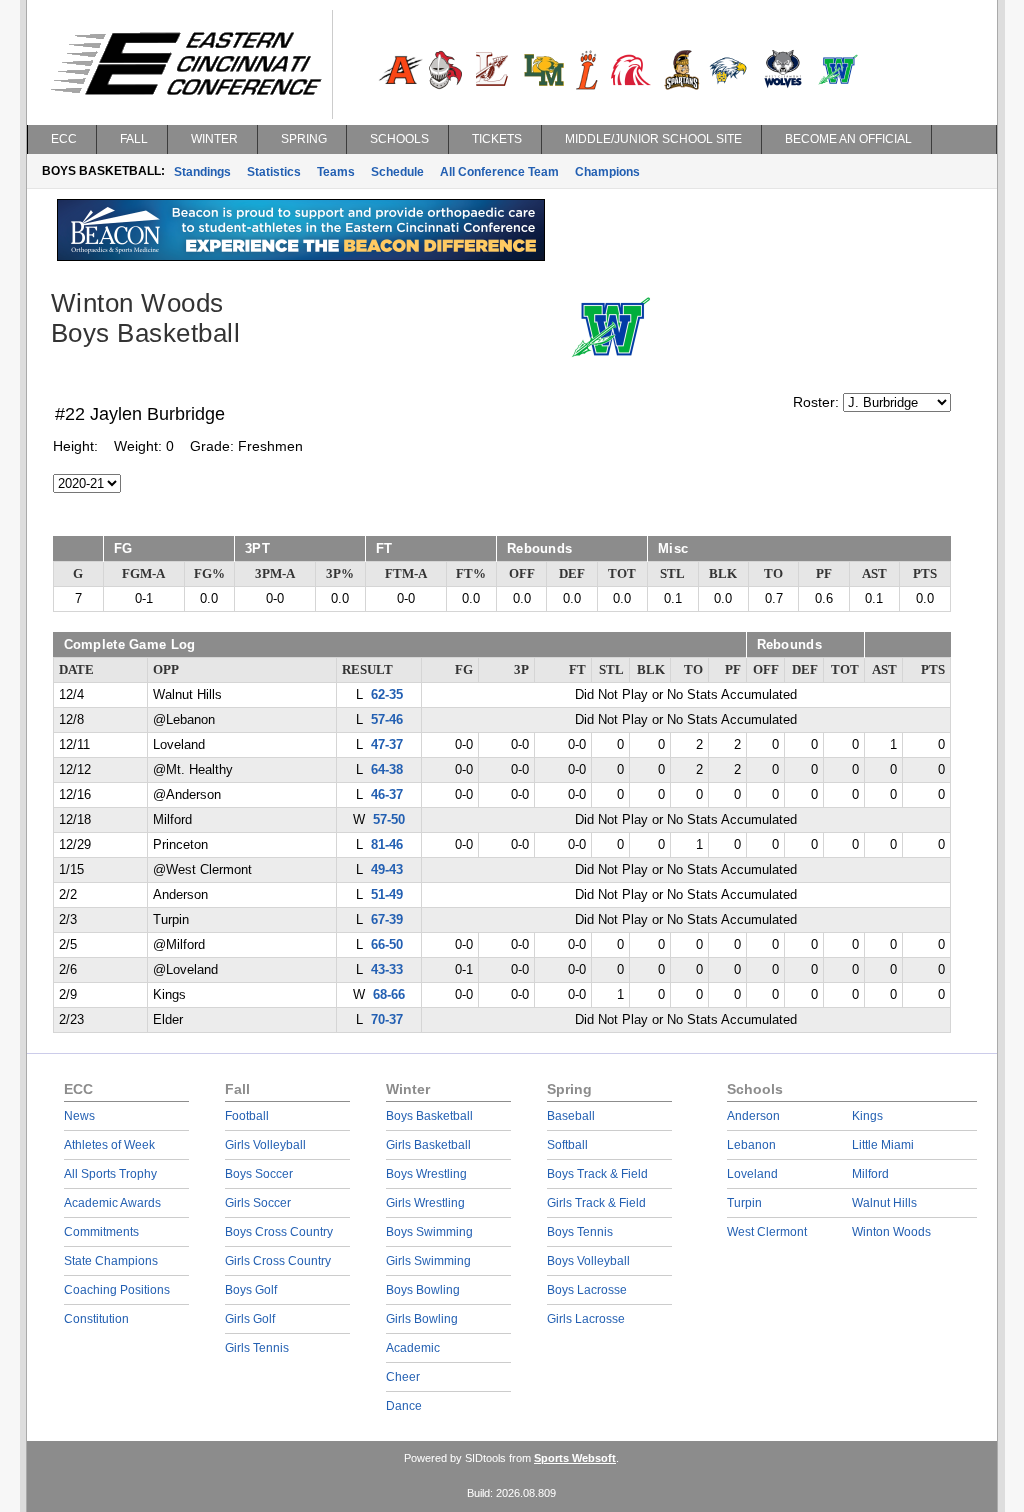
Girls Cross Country (278, 1261)
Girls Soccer (258, 1203)
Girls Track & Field (596, 1203)
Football (247, 1116)
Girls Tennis (257, 1348)
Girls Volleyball (265, 1145)
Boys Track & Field (597, 1174)
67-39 (387, 920)
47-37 (387, 745)
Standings (202, 172)
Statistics (274, 172)
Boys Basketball (429, 1116)
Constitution (96, 1319)
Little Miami (883, 1145)
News (79, 1116)
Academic (413, 1348)
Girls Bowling (422, 1319)
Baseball (571, 1116)
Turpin (744, 1203)
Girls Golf (250, 1319)
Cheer (403, 1377)
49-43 (387, 870)
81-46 (387, 845)
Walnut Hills (884, 1203)
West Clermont (767, 1232)
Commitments (101, 1232)
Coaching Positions (117, 1290)
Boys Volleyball (588, 1261)
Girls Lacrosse (586, 1319)
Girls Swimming (428, 1261)
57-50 (389, 820)
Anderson (753, 1116)
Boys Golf (251, 1290)
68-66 (389, 995)
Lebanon (751, 1145)
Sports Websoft (575, 1458)
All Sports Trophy (110, 1174)
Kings (867, 1116)
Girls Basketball (428, 1145)
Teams (336, 172)
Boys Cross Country (279, 1232)
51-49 (387, 895)
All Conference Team (499, 172)
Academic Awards (112, 1203)
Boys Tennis (580, 1232)
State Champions (111, 1261)
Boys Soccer (259, 1174)
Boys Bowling (423, 1290)
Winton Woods (891, 1232)
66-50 (387, 945)
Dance (404, 1406)
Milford (870, 1174)
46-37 (387, 795)
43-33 (387, 970)
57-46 (387, 720)
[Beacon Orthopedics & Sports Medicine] (301, 256)
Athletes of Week (109, 1145)
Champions (607, 172)
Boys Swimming (429, 1232)
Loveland (752, 1174)
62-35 (387, 695)
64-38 (387, 770)
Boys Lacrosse (587, 1290)
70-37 (387, 1020)
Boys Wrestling (426, 1174)
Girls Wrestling (425, 1203)
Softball (567, 1145)
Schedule (397, 172)
